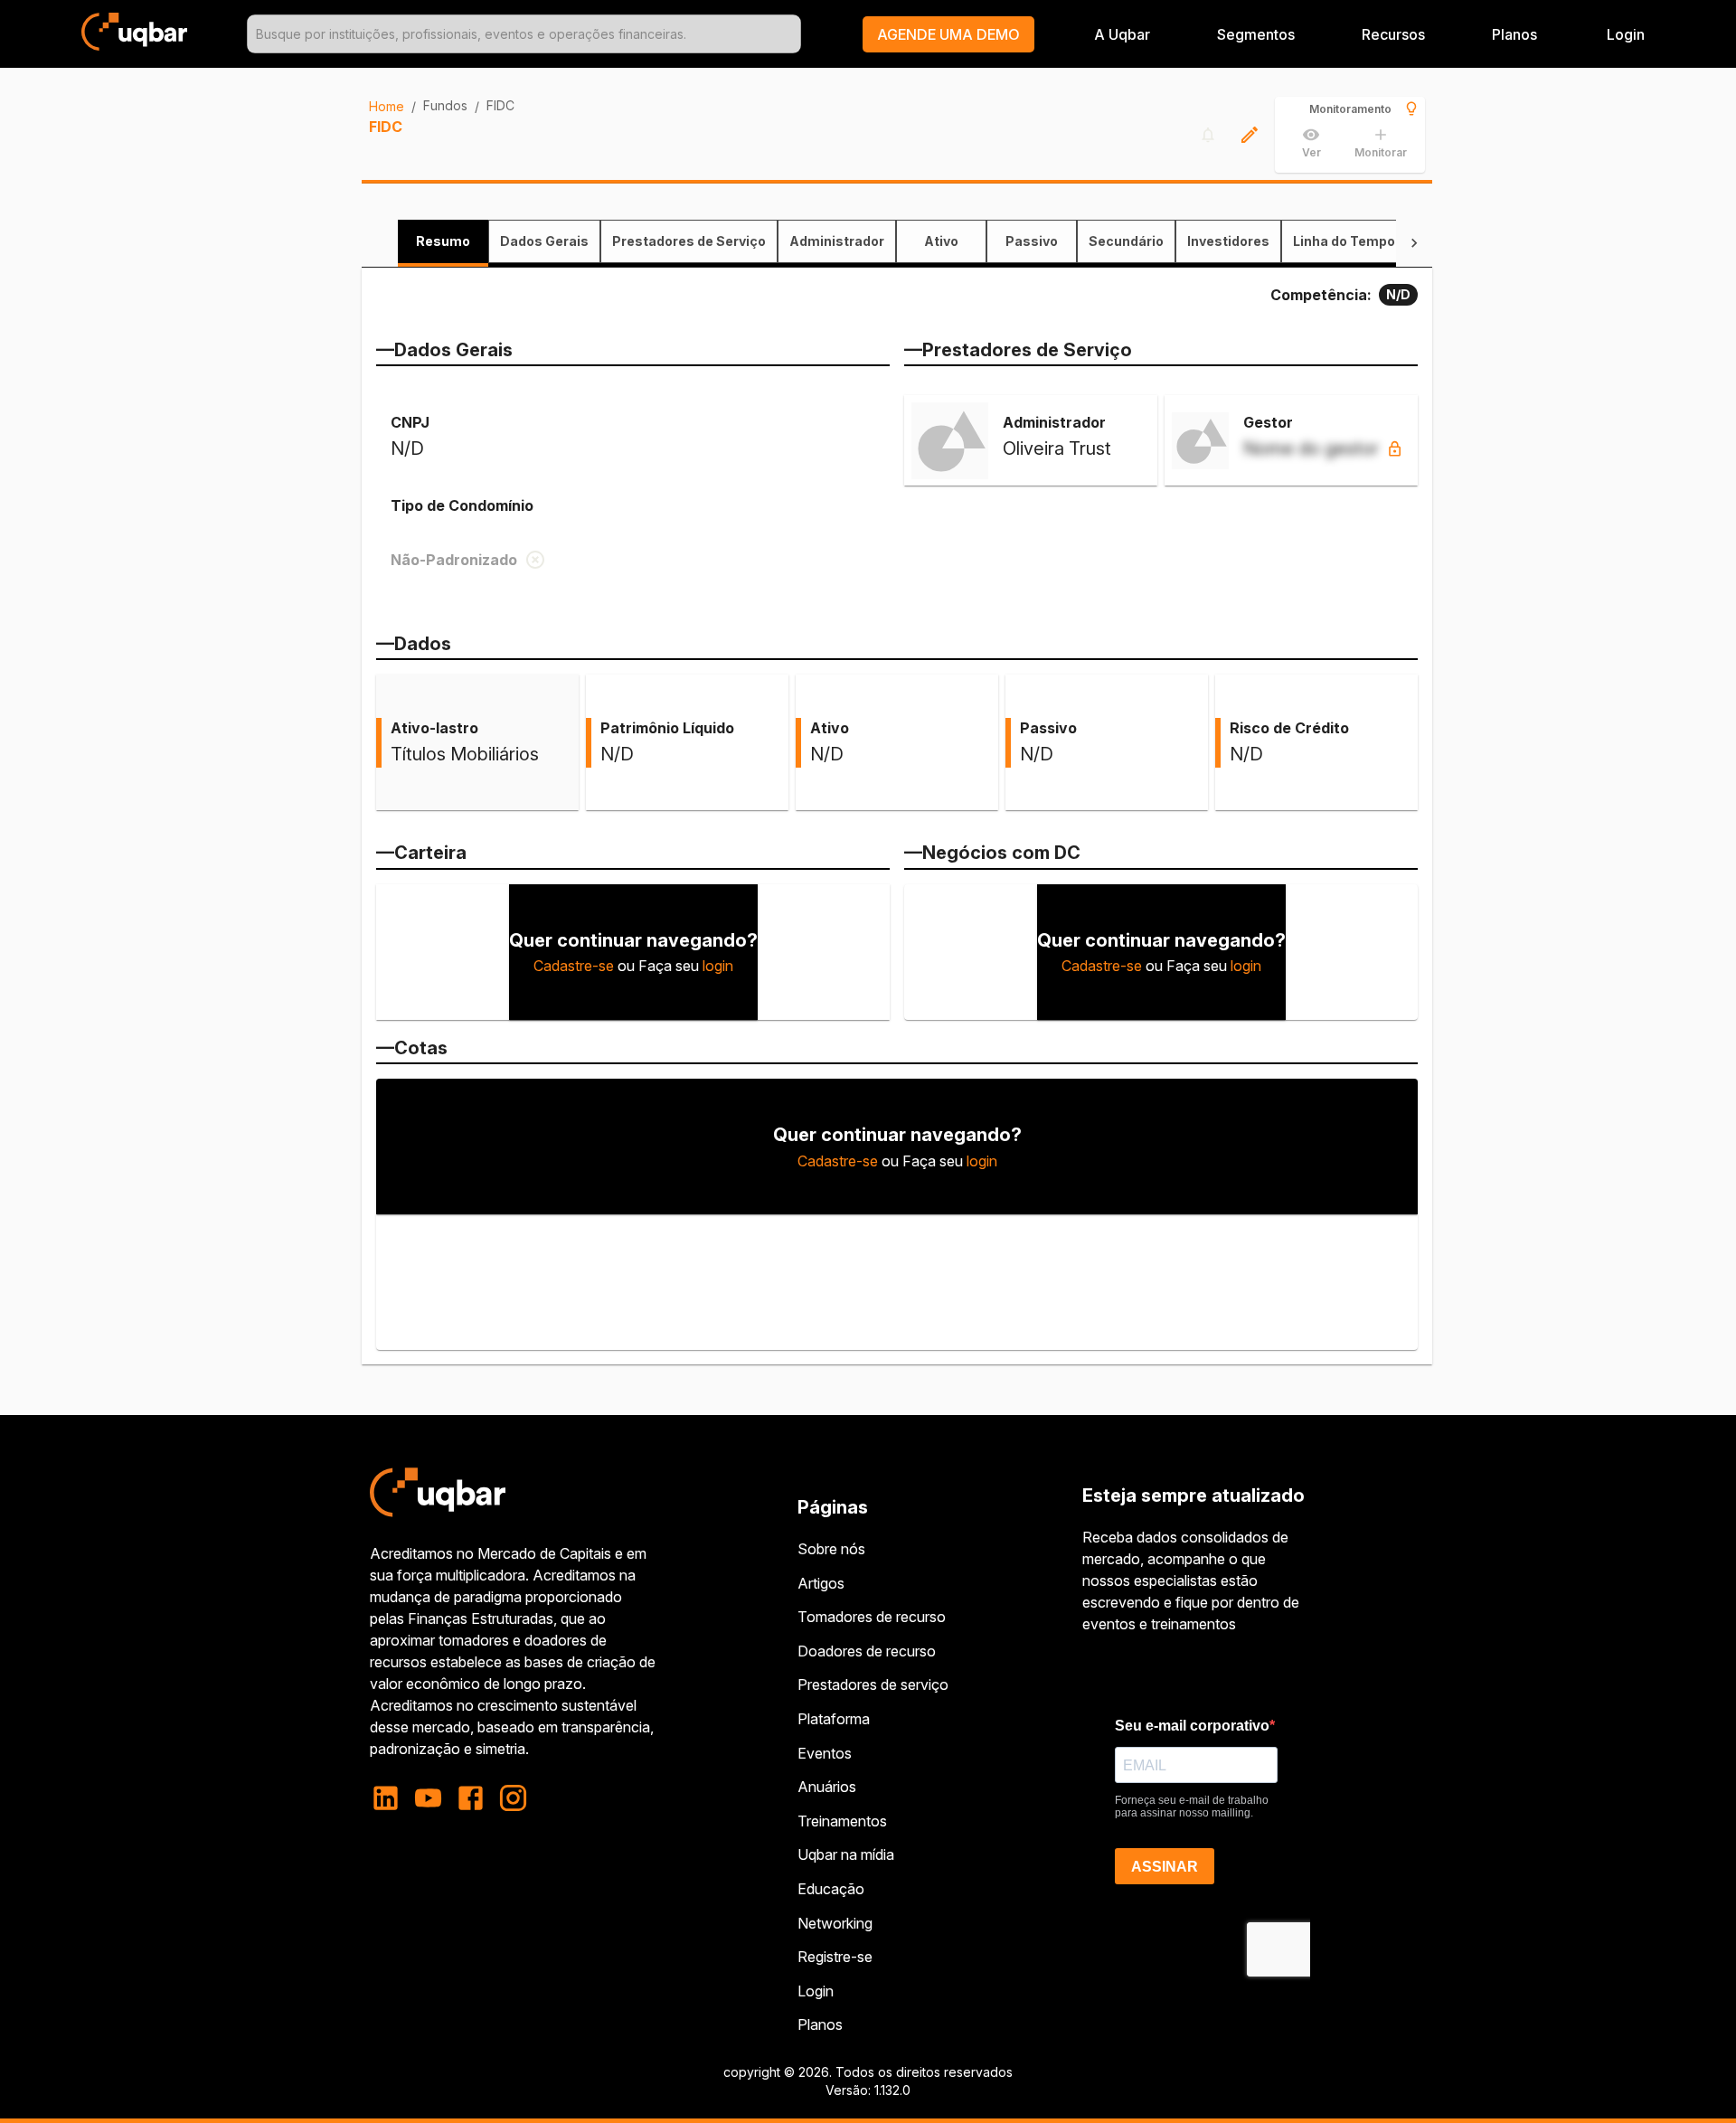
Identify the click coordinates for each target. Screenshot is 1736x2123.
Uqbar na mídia (846, 1854)
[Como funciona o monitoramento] (1411, 109)
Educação (831, 1889)
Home (387, 106)
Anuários (827, 1787)
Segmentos (1256, 34)
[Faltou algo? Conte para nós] (1250, 135)
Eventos (825, 1753)
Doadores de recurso (867, 1651)
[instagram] (513, 1798)
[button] (948, 34)
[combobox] (524, 34)
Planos (1514, 34)
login (718, 966)
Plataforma (834, 1719)
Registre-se (835, 1957)
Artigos (821, 1583)
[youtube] (428, 1798)
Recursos (1393, 34)
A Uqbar (1122, 34)
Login (816, 1991)
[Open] (793, 34)
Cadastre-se (574, 966)
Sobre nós (831, 1549)
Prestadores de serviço (873, 1684)
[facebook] (471, 1798)
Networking (835, 1923)
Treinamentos (842, 1821)
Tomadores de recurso (872, 1617)
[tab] (443, 241)
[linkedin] (391, 1798)
